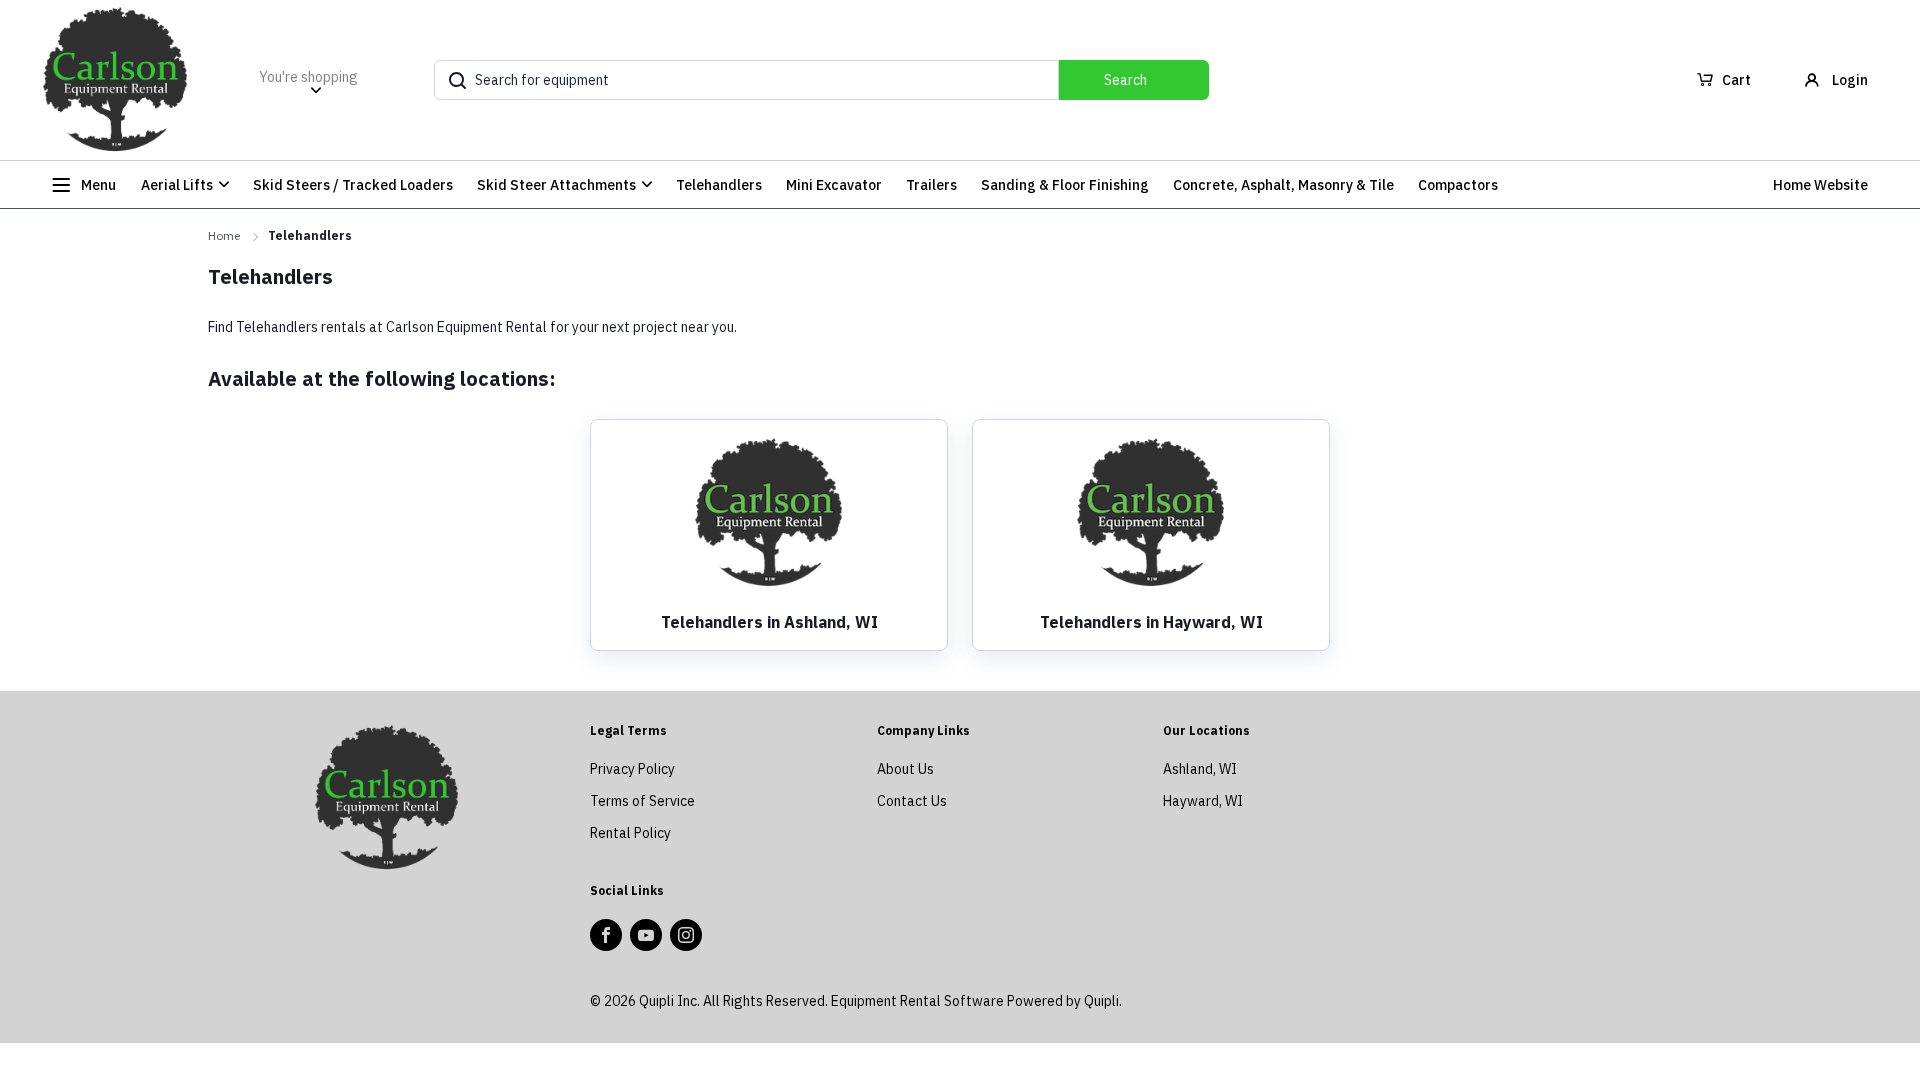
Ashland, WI (1200, 769)
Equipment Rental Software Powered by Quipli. (976, 1001)
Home (224, 235)
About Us (905, 769)
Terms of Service (642, 801)
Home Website (1820, 185)
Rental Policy (630, 833)
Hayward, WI (1203, 801)
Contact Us (912, 801)
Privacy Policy (632, 769)
